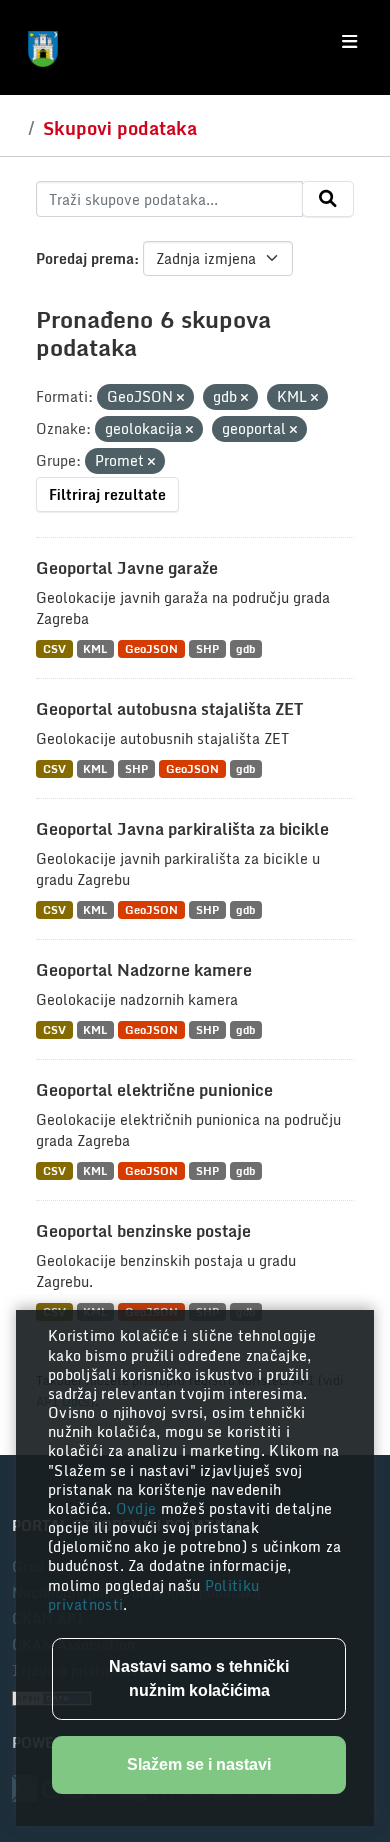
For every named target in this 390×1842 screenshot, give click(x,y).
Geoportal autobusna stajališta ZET (169, 709)
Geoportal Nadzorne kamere (144, 970)
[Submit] (328, 199)
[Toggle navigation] (349, 42)
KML (95, 648)
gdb (245, 648)
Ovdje (138, 1508)
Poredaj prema (85, 258)
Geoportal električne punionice (154, 1090)
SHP (207, 648)
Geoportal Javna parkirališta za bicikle (182, 829)
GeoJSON (151, 648)
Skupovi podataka (120, 128)
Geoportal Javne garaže (127, 568)
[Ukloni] (180, 398)
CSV (54, 648)
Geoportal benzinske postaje (143, 1231)
